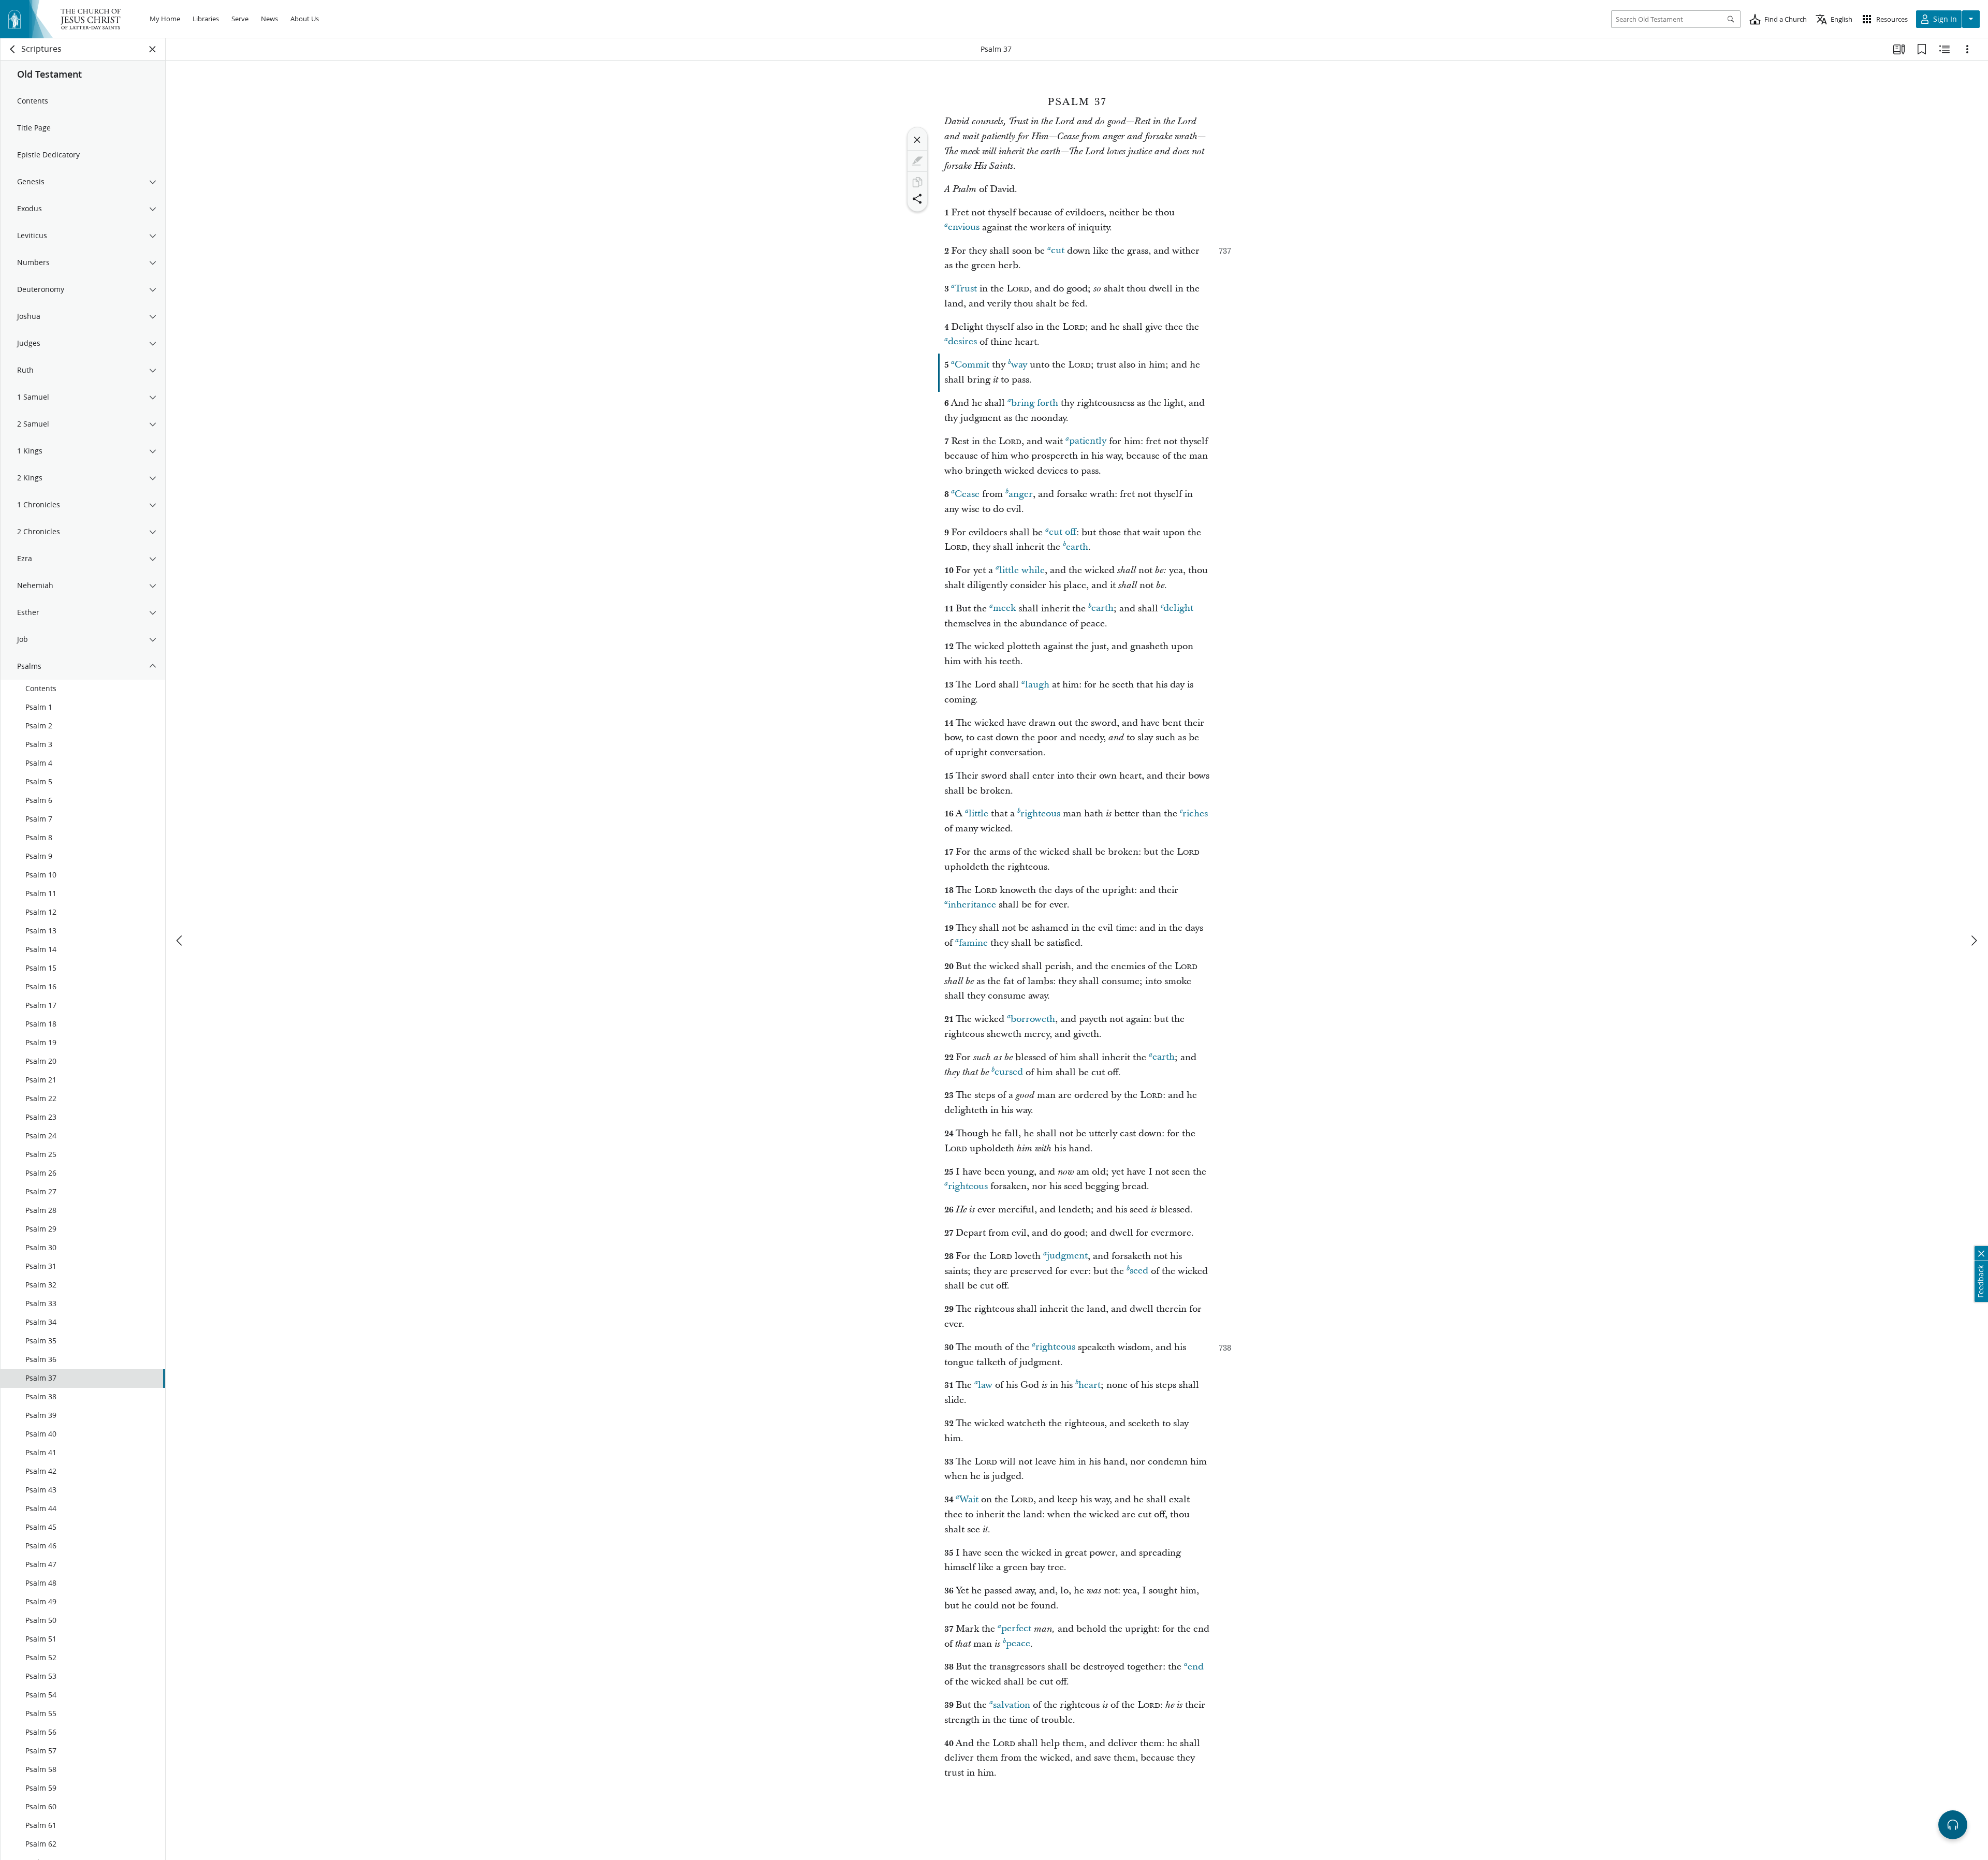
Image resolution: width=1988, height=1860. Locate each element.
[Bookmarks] (1922, 49)
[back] (13, 49)
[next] (1974, 941)
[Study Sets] (1899, 49)
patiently (1088, 441)
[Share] (917, 199)
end (1196, 1667)
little (978, 814)
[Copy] (917, 182)
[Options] (1967, 49)
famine (973, 943)
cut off (1063, 532)
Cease (967, 494)
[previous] (180, 941)
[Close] (917, 140)
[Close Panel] (153, 49)
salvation (1012, 1705)
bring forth (1035, 403)
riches (1195, 814)
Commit (972, 365)
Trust (966, 289)
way (1019, 365)
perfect (1016, 1629)
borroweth (1033, 1019)
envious (964, 228)
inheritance (972, 905)
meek (1004, 609)
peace (1018, 1644)
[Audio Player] (1953, 1825)
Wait (969, 1499)
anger (1021, 494)
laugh (1037, 685)
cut (1058, 251)
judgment (1067, 1256)
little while (1022, 570)
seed (1139, 1271)
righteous (1040, 814)
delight (1178, 609)
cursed (1009, 1072)
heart (1090, 1385)
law (985, 1385)
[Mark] (917, 161)
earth (1077, 547)
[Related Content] (1945, 49)
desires (962, 342)
